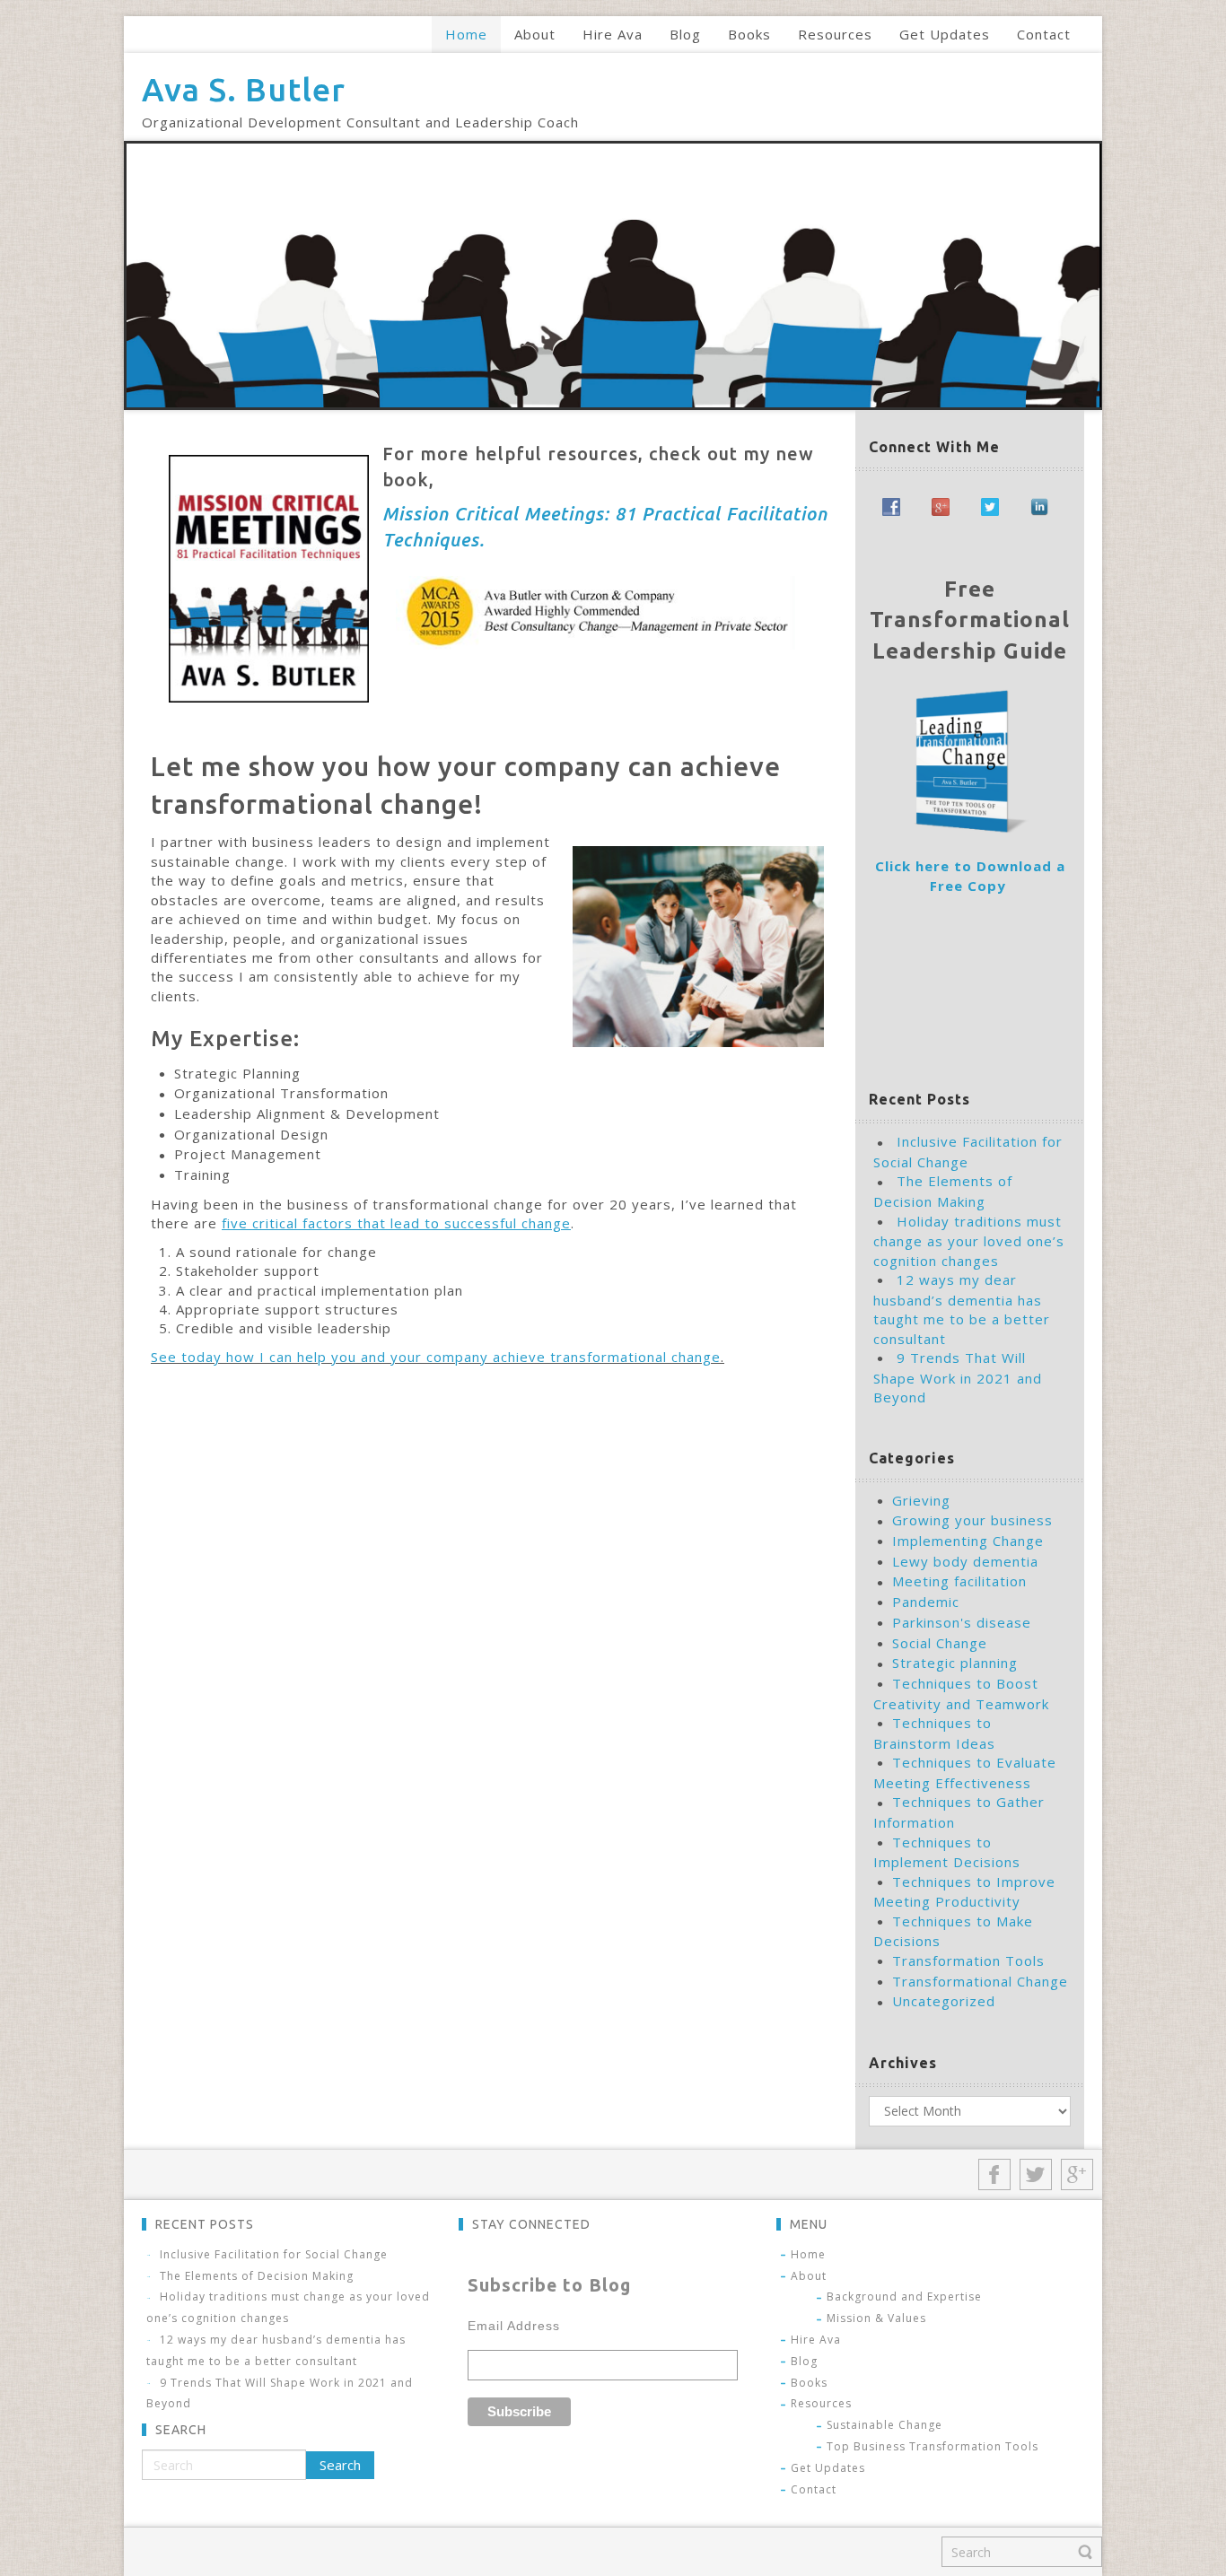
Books (809, 2383)
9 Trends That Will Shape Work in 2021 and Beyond (958, 1377)
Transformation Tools (968, 1960)
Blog (804, 2361)
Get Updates (828, 2468)
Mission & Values (876, 2318)
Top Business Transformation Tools (933, 2446)
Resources (821, 2403)
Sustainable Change (884, 2425)
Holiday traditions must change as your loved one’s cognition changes (969, 1241)
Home (808, 2254)
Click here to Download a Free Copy (970, 875)
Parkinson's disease (962, 1622)
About (809, 2276)
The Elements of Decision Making (257, 2276)
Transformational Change (980, 1981)
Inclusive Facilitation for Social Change (274, 2254)
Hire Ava (816, 2340)
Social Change (940, 1643)
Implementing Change (968, 1541)
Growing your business (972, 1520)
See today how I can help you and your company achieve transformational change (436, 1357)
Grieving (921, 1500)
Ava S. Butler (244, 89)
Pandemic (926, 1602)
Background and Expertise (904, 2297)
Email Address (514, 2326)
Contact (814, 2489)
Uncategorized (944, 2001)
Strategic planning (955, 1663)
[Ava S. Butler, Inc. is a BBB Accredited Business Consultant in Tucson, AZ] (896, 981)
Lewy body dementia (965, 1561)
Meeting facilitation (959, 1581)
